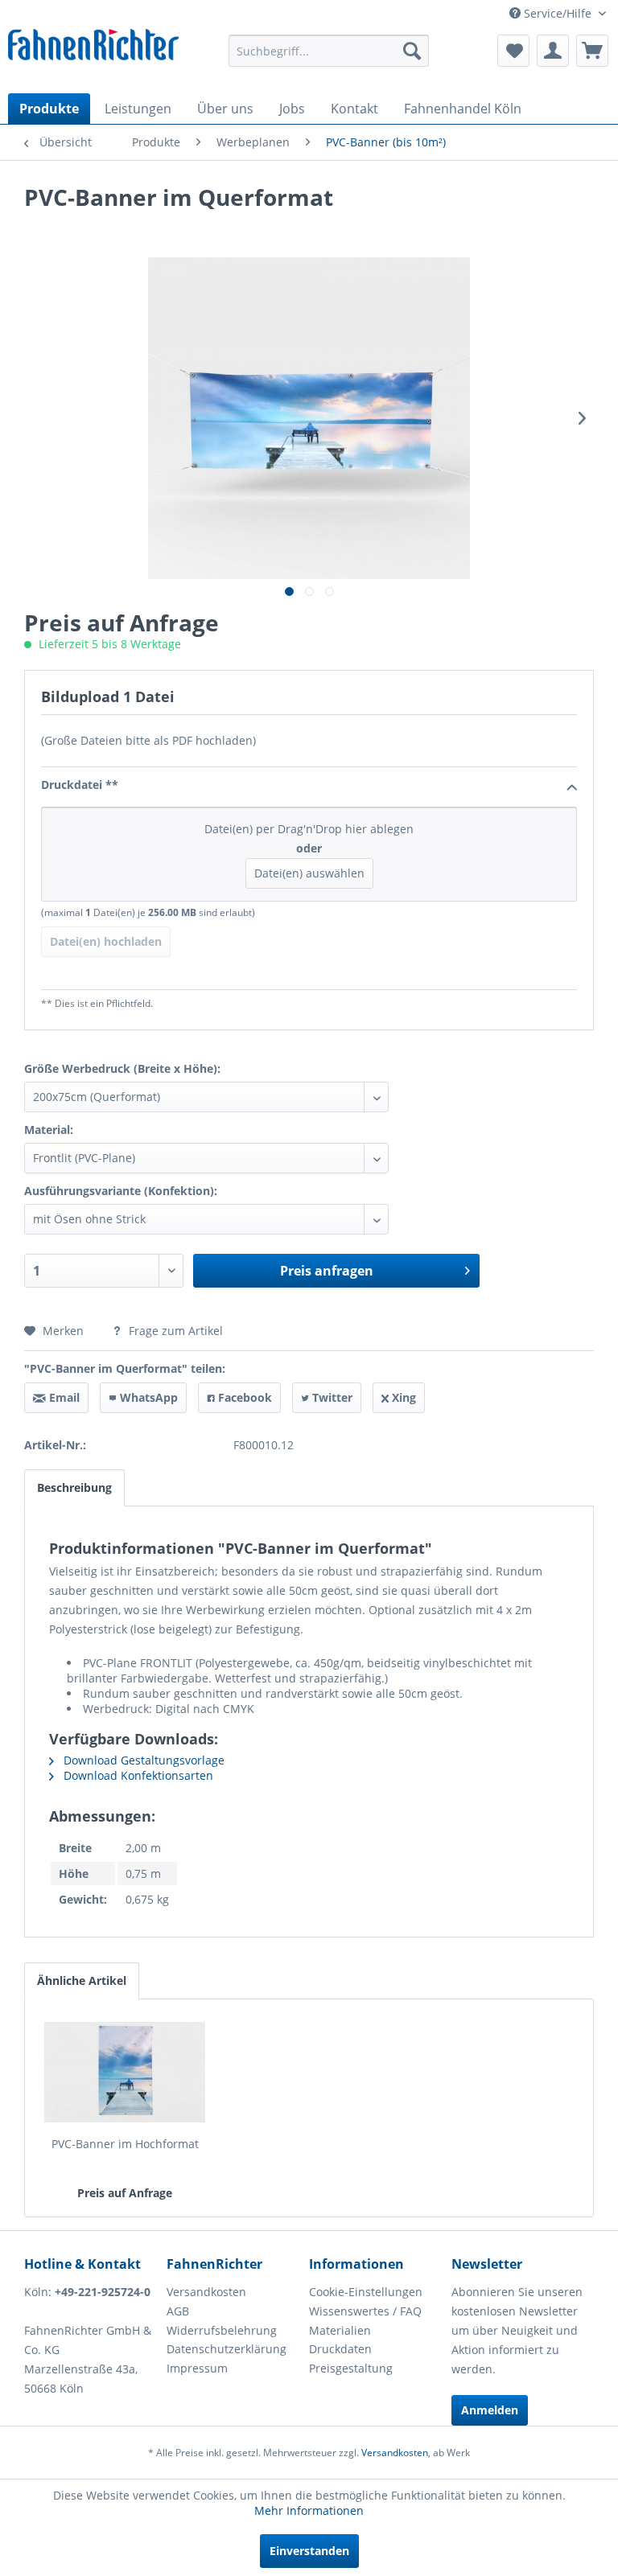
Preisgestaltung (351, 2368)
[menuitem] (329, 51)
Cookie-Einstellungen (366, 2292)
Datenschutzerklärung (227, 2349)
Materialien (340, 2330)
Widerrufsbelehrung (222, 2330)
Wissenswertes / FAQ (365, 2311)
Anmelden (490, 2410)
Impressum (197, 2368)
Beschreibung (74, 1487)
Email (63, 1397)
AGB (178, 2311)
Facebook (243, 1397)
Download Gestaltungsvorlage (142, 1760)
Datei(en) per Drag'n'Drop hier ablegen (309, 851)
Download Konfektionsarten (137, 1775)
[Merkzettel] (513, 51)
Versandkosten (206, 2292)
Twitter (331, 1397)
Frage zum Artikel (174, 1331)
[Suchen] (412, 51)
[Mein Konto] (553, 51)
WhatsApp (147, 1397)
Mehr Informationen (309, 2510)
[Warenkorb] (592, 51)
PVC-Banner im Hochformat (125, 2144)
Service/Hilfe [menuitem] (558, 13)
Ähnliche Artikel (82, 1980)
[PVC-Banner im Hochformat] (125, 2072)
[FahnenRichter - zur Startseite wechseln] (93, 49)
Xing (402, 1397)
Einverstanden (309, 2551)
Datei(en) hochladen (106, 941)
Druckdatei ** (80, 785)
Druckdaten (340, 2349)
